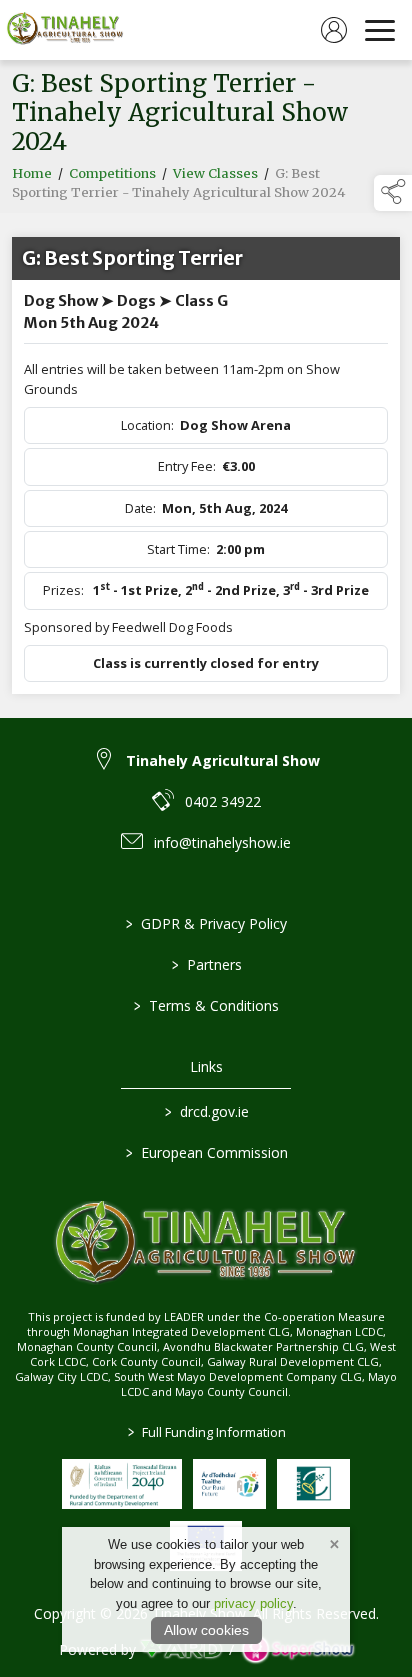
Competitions (112, 173)
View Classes (215, 173)
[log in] (334, 30)
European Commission (206, 1152)
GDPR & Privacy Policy (206, 923)
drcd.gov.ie (206, 1111)
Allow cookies (206, 1630)
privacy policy (253, 1603)
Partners (206, 964)
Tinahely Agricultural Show (223, 760)
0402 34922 (223, 801)
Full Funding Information (206, 1432)
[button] (393, 193)
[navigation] (380, 30)
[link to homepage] (65, 30)
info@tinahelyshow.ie (222, 842)
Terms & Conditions (206, 1005)
